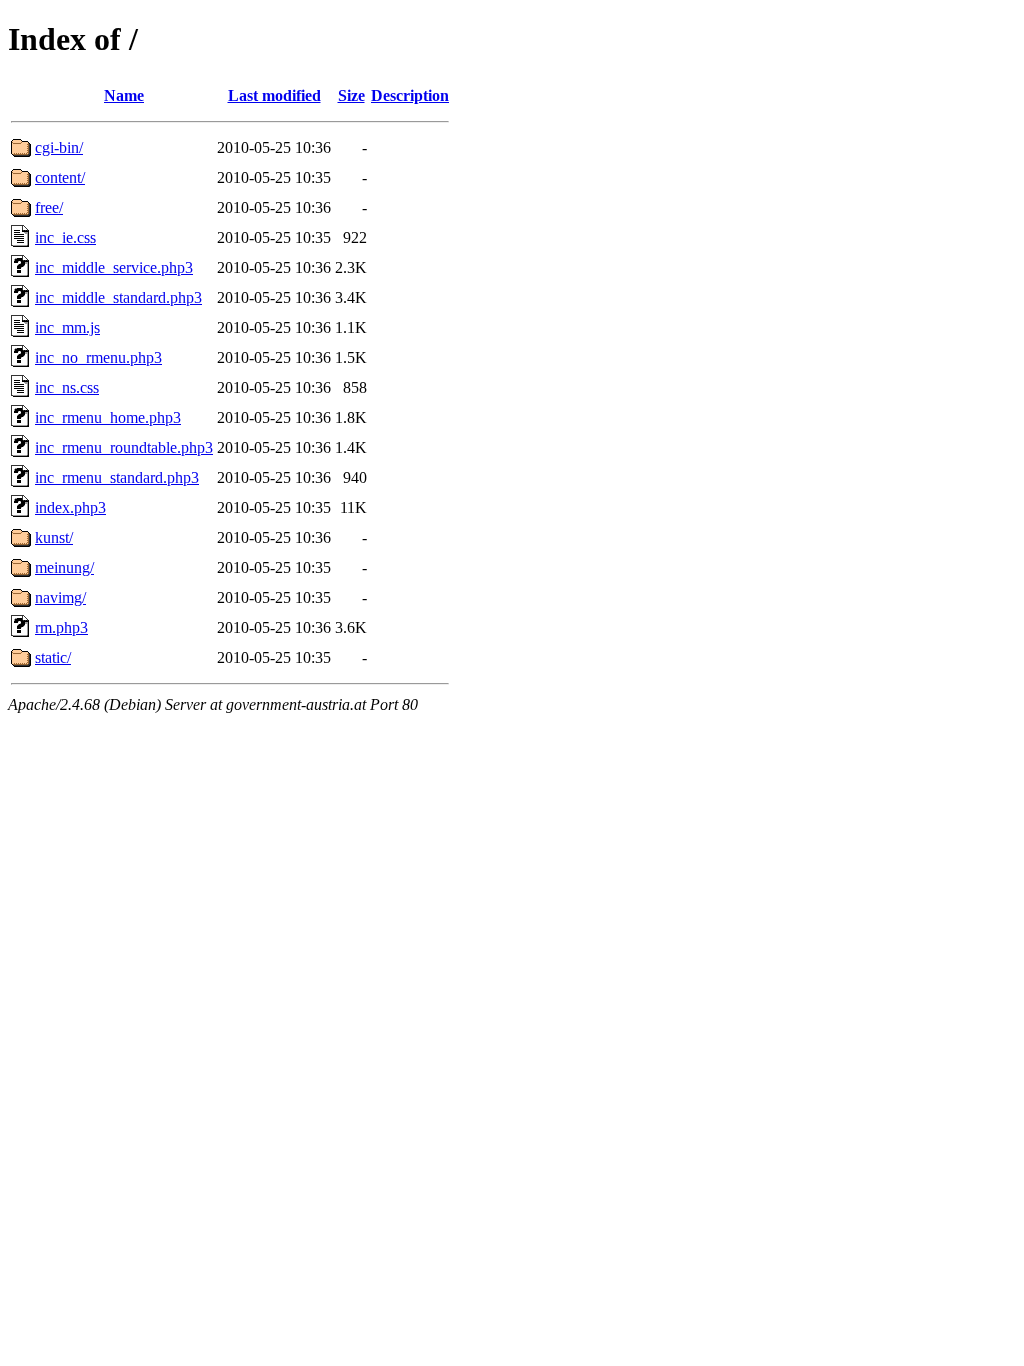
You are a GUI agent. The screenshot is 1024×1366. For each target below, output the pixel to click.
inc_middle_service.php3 (114, 267)
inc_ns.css (67, 387)
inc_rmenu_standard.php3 (117, 477)
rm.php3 (61, 627)
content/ (60, 177)
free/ (49, 207)
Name (124, 95)
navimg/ (60, 597)
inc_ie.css (65, 237)
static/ (53, 657)
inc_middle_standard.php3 (118, 297)
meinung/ (64, 567)
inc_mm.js (67, 327)
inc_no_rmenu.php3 (98, 357)
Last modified (274, 95)
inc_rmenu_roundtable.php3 (124, 447)
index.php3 (70, 507)
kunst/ (54, 537)
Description (410, 95)
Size (351, 95)
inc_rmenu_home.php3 (108, 417)
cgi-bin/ (59, 147)
